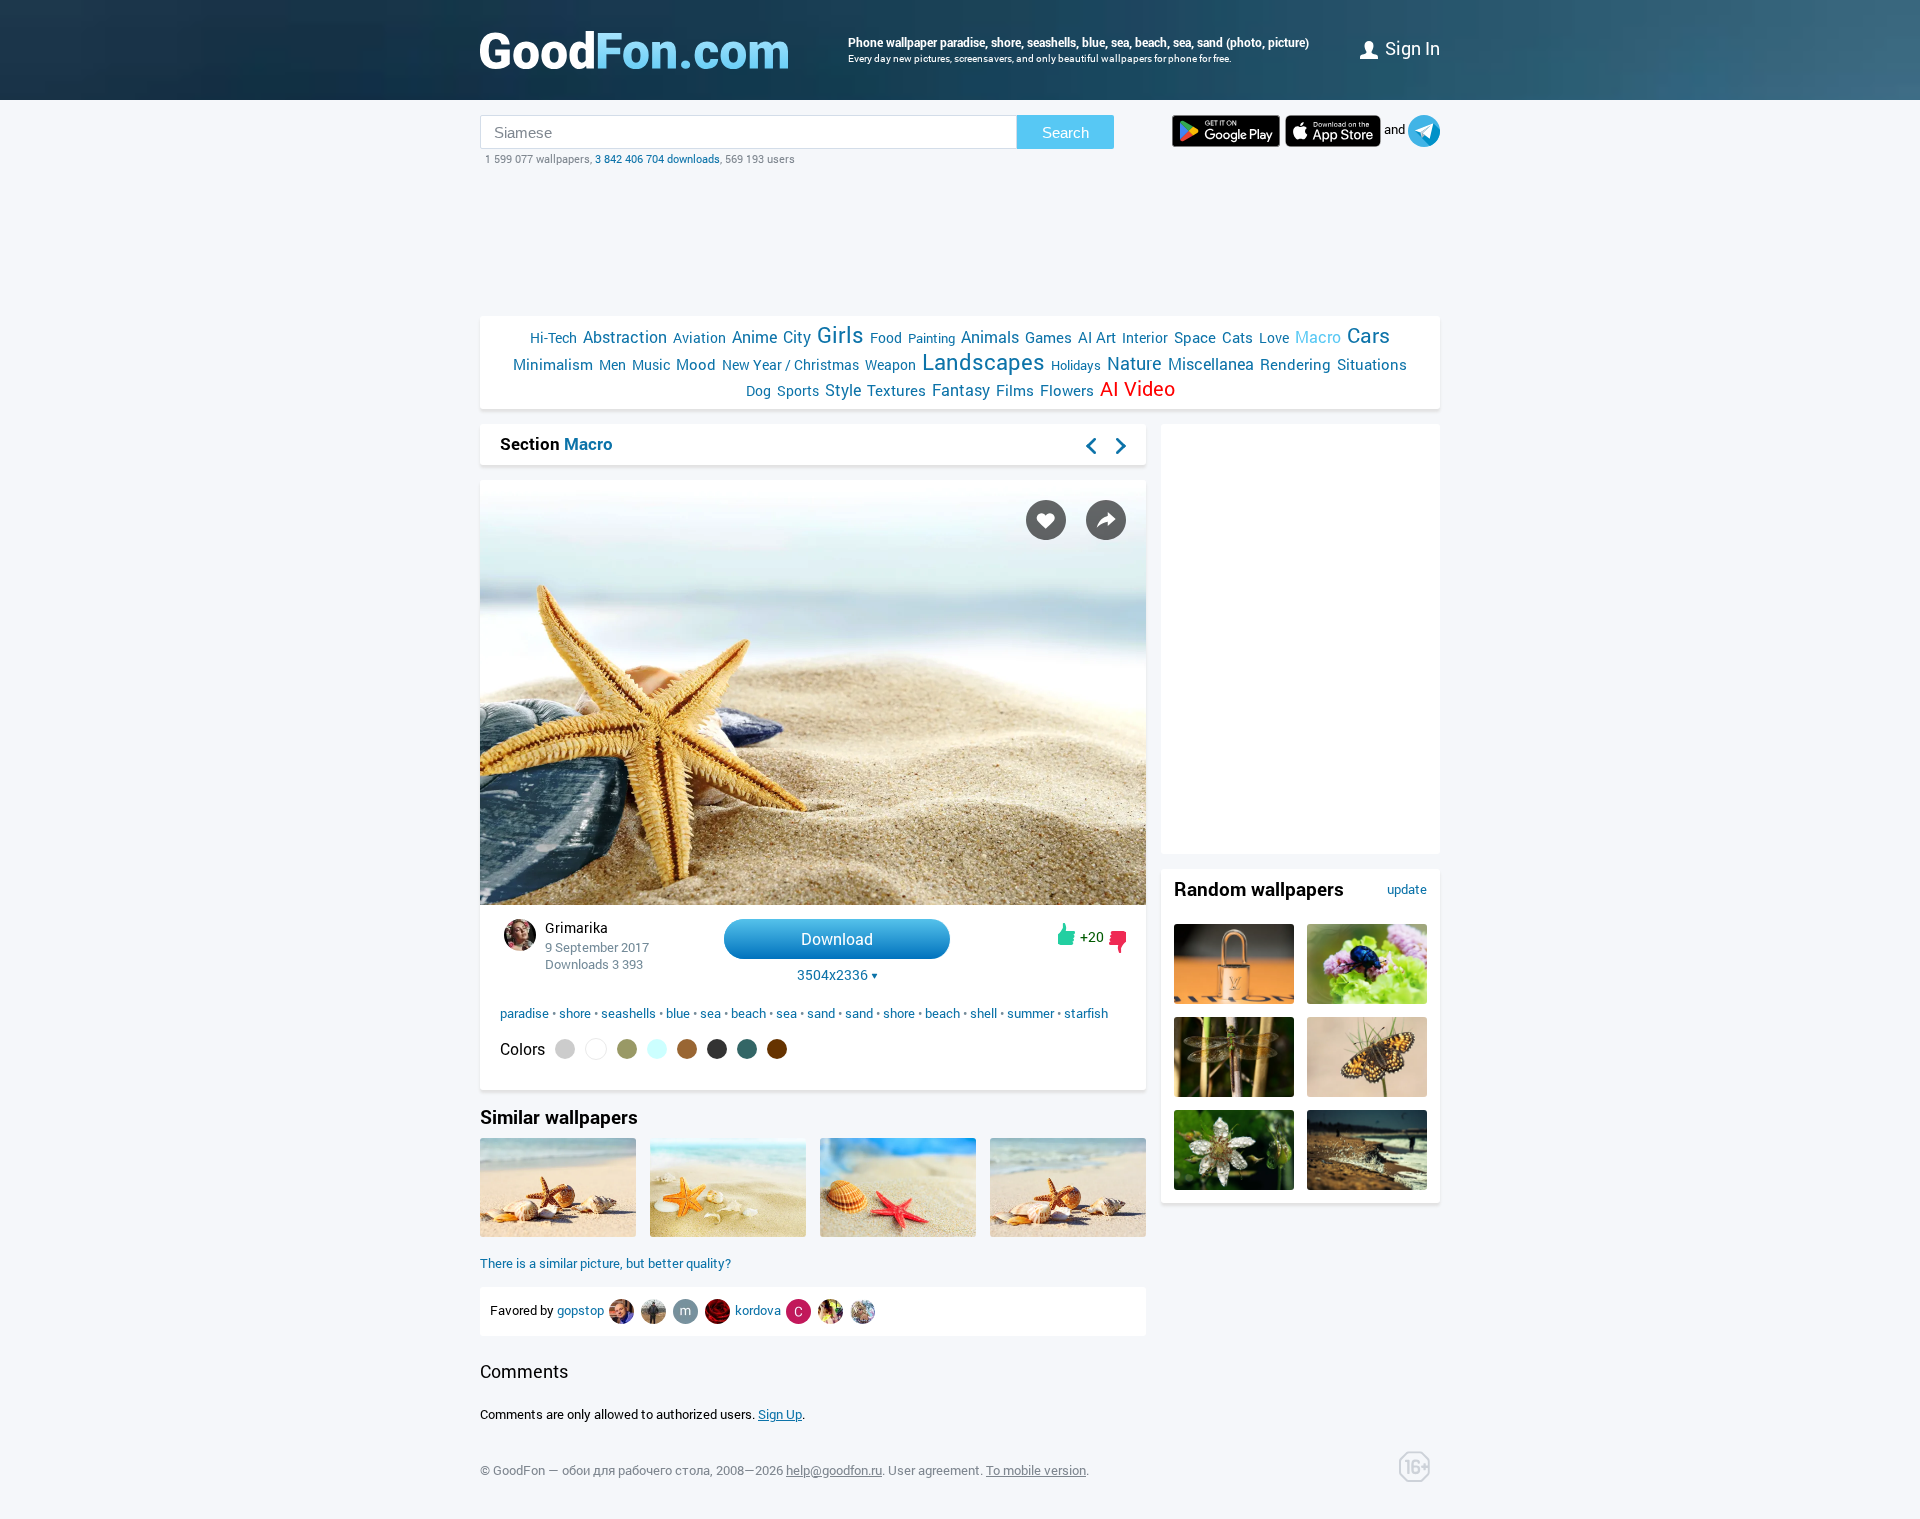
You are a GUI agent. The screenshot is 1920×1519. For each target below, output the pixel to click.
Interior (1145, 337)
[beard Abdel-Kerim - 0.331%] (565, 1049)
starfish (1086, 1013)
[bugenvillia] (719, 1310)
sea (710, 1013)
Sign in (1412, 48)
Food (886, 337)
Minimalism (553, 364)
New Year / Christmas (790, 364)
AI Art (1097, 337)
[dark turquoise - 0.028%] (747, 1049)
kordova (759, 1310)
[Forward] (1121, 446)
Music (651, 364)
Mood (696, 364)
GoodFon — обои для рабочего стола (601, 1470)
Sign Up (780, 1414)
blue (678, 1013)
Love (1274, 337)
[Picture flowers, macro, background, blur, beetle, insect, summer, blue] (1367, 999)
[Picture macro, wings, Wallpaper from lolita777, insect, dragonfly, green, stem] (1234, 1092)
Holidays (1076, 365)
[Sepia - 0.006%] (777, 1049)
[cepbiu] (623, 1310)
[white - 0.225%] (596, 1049)
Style (843, 389)
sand (821, 1013)
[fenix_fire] (832, 1310)
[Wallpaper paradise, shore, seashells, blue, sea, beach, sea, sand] (813, 899)
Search (1065, 132)
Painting (931, 338)
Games (1048, 337)
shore (575, 1013)
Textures (896, 390)
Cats (1237, 337)
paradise (524, 1013)
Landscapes (983, 361)
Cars (1368, 335)
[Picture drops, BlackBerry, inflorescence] (1234, 1185)
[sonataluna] (862, 1310)
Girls (840, 334)
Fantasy (961, 389)
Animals (990, 336)
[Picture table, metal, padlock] (1234, 999)
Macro (1318, 336)
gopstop (582, 1310)
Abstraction (625, 336)
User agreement (934, 1470)
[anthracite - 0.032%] (717, 1049)
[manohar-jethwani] (687, 1310)
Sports (798, 390)
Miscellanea (1211, 363)
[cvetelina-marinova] (800, 1310)
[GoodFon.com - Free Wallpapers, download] (634, 50)
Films (1015, 390)
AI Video (1137, 388)
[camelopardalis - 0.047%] (687, 1049)
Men (612, 364)
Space (1195, 337)
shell (983, 1013)
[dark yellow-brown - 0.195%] (627, 1049)
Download (837, 938)
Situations (1372, 364)
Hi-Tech (553, 337)
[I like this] (1066, 934)
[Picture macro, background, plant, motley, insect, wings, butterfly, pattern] (1367, 1092)
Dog (758, 390)
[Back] (1091, 446)
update (1407, 889)
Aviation (699, 337)
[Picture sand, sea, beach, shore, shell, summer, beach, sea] (558, 1232)
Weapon (890, 364)
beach (748, 1013)
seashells (628, 1013)
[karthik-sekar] (655, 1310)
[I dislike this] (1117, 942)
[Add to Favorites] (1046, 520)
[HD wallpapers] (1226, 131)
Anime (754, 336)
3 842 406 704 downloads (657, 158)
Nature (1134, 363)
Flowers (1067, 390)
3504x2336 (832, 975)
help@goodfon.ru (834, 1470)
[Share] (1106, 520)
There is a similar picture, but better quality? (605, 1263)
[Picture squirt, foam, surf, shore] (1367, 1185)
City (797, 336)
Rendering (1295, 364)
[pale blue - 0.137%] (657, 1049)
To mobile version (1036, 1470)
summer (1030, 1013)
